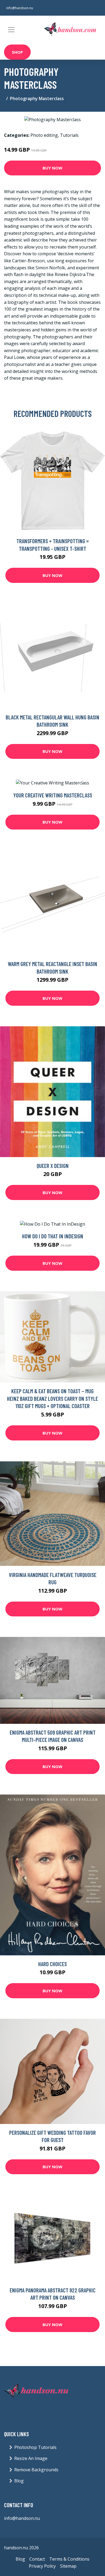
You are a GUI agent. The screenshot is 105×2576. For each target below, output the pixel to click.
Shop (17, 52)
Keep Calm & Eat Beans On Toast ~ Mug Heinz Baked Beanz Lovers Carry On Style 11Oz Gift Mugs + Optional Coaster (52, 1398)
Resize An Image (31, 2458)
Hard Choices (52, 1964)
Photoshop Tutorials (35, 2447)
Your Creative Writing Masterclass (53, 795)
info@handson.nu (20, 8)
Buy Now (52, 168)
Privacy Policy (42, 2566)
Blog (19, 2481)
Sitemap (68, 2566)
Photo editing (44, 135)
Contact (37, 2559)
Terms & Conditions (69, 2559)
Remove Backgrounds (36, 2470)
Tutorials (69, 135)
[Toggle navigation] (11, 30)
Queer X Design (53, 1166)
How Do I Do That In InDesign (53, 1236)
